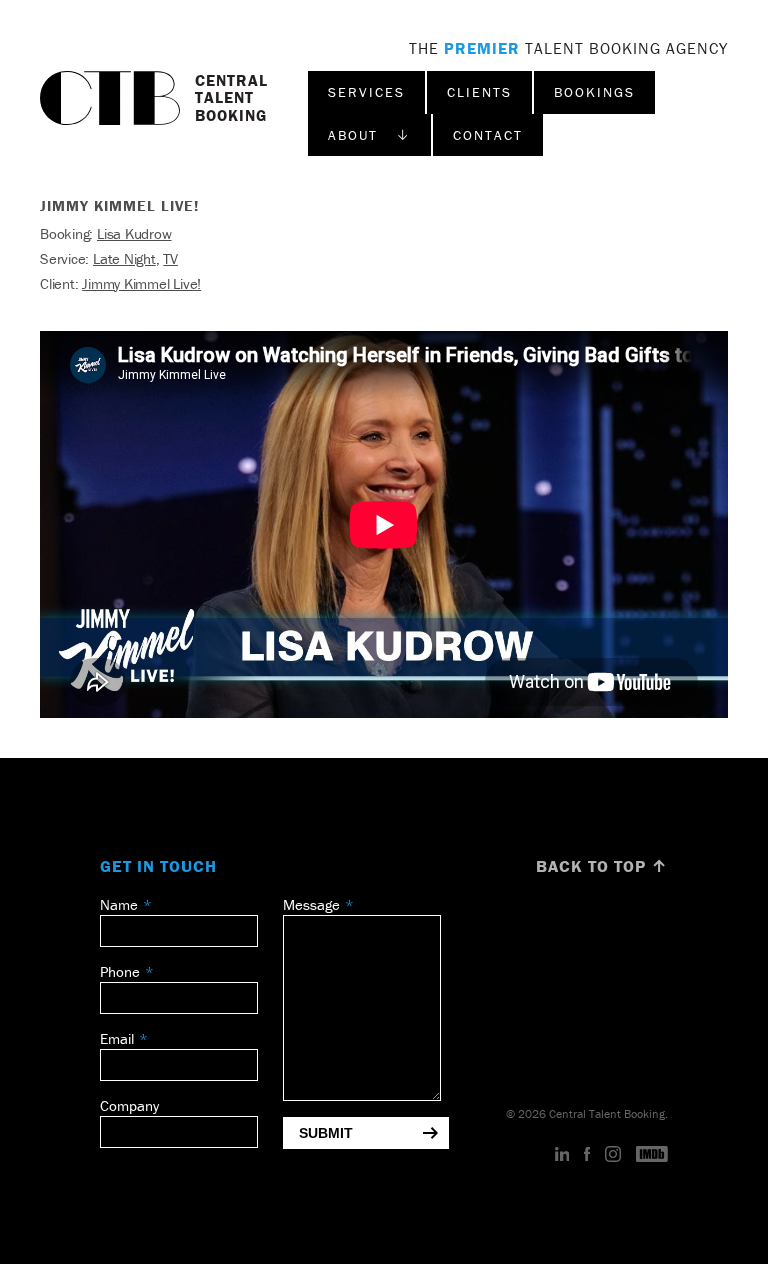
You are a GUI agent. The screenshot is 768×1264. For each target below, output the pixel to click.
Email (117, 1038)
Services (366, 92)
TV (170, 258)
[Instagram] (613, 1155)
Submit (326, 1133)
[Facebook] (587, 1155)
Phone (120, 971)
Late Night (124, 258)
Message (311, 904)
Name (119, 904)
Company (129, 1105)
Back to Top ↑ (602, 866)
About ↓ (369, 135)
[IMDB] (652, 1155)
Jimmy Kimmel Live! (141, 283)
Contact (488, 135)
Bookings (594, 92)
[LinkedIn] (562, 1155)
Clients (479, 92)
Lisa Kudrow (134, 233)
